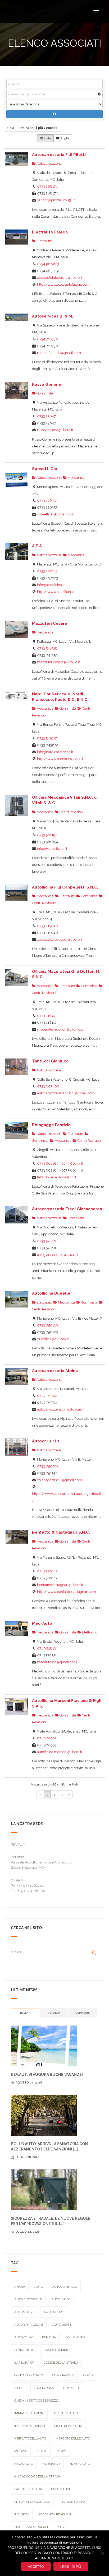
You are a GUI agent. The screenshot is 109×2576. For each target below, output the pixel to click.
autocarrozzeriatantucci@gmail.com (66, 1093)
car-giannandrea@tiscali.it (58, 1255)
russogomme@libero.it (55, 430)
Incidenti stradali (30, 2426)
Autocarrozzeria (49, 164)
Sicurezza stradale (32, 2527)
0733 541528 (47, 648)
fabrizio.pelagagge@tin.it (57, 1177)
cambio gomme (56, 2350)
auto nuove (54, 2312)
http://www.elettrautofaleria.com (63, 284)
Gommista (44, 393)
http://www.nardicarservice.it (60, 759)
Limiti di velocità (68, 2426)
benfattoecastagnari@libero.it (60, 1585)
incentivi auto (66, 2413)
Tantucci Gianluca (50, 1061)
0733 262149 (47, 571)
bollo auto (75, 2337)
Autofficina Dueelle (51, 1293)
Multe (42, 2451)
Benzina (49, 2337)
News (61, 2451)
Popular (54, 2013)
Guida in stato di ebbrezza (37, 2401)
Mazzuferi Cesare (50, 623)
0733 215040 (47, 926)
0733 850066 (48, 1466)
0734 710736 (47, 339)
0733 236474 (47, 416)
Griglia (64, 138)
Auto (39, 2287)
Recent (25, 2013)
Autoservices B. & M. (53, 316)
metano (21, 2451)
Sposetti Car (45, 469)
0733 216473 (47, 1016)
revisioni (22, 2514)
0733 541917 (47, 738)
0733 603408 (48, 1086)
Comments (83, 2013)
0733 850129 (47, 1325)
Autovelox (24, 2337)
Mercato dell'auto (30, 2438)
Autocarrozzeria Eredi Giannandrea (67, 1209)
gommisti (71, 2388)
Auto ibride (61, 2299)
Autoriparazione (29, 2325)
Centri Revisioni (71, 812)
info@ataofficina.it (51, 585)
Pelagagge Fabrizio (51, 1125)
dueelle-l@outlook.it (53, 1339)
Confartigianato (29, 2375)
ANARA (20, 2287)
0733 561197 (47, 835)
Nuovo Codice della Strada (38, 2476)
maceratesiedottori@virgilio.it (60, 1029)
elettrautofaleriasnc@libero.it (60, 278)
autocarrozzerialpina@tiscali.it (61, 1409)
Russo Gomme (47, 384)
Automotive (24, 2312)
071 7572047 (47, 1571)
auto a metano (65, 2287)
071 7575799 (47, 1396)
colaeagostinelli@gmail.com (60, 1480)
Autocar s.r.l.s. (46, 1441)
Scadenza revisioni (55, 2514)
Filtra (10, 128)
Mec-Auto (42, 1623)
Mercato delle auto (73, 2438)
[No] (102, 2553)
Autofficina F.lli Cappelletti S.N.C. (65, 887)
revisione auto (72, 2502)
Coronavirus (63, 2375)
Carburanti (24, 2363)
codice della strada (61, 2363)
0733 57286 (47, 1241)
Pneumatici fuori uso (32, 2502)
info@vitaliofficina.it (52, 849)
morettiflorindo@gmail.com (59, 353)
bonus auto (24, 2350)
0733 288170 (48, 186)
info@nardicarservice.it (55, 752)
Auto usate (62, 2325)
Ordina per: (37, 128)
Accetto (36, 2567)
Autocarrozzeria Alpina (55, 1371)
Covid (88, 2375)
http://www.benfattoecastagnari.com (67, 1592)
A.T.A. (37, 546)
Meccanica (76, 478)
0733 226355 (47, 501)
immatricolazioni (29, 2413)
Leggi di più (71, 2567)
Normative (51, 2464)
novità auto (80, 2464)
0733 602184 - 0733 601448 (60, 1163)
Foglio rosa (44, 2388)
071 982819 (47, 1648)
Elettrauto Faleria (50, 232)
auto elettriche (28, 2299)
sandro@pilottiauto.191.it (56, 200)
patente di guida (28, 2489)
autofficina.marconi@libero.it (60, 1752)
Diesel (19, 2388)
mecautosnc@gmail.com (57, 1662)
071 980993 (47, 1738)
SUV (61, 2527)
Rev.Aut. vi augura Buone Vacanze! (47, 2075)
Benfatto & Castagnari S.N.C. (61, 1532)
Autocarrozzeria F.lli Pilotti (59, 155)
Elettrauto (44, 241)
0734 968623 (48, 264)
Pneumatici (60, 2489)
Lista (47, 138)
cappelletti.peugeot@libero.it (60, 940)
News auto (24, 2464)
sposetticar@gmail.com (56, 514)
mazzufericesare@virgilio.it (58, 662)
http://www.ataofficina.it (56, 592)
